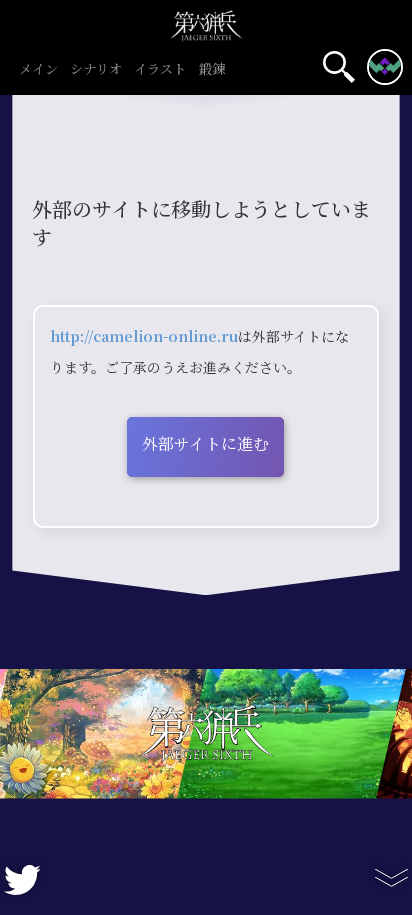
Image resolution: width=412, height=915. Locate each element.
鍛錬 (212, 70)
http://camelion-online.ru (144, 337)
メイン (38, 70)
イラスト (160, 70)
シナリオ (96, 70)
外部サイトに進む (205, 444)
